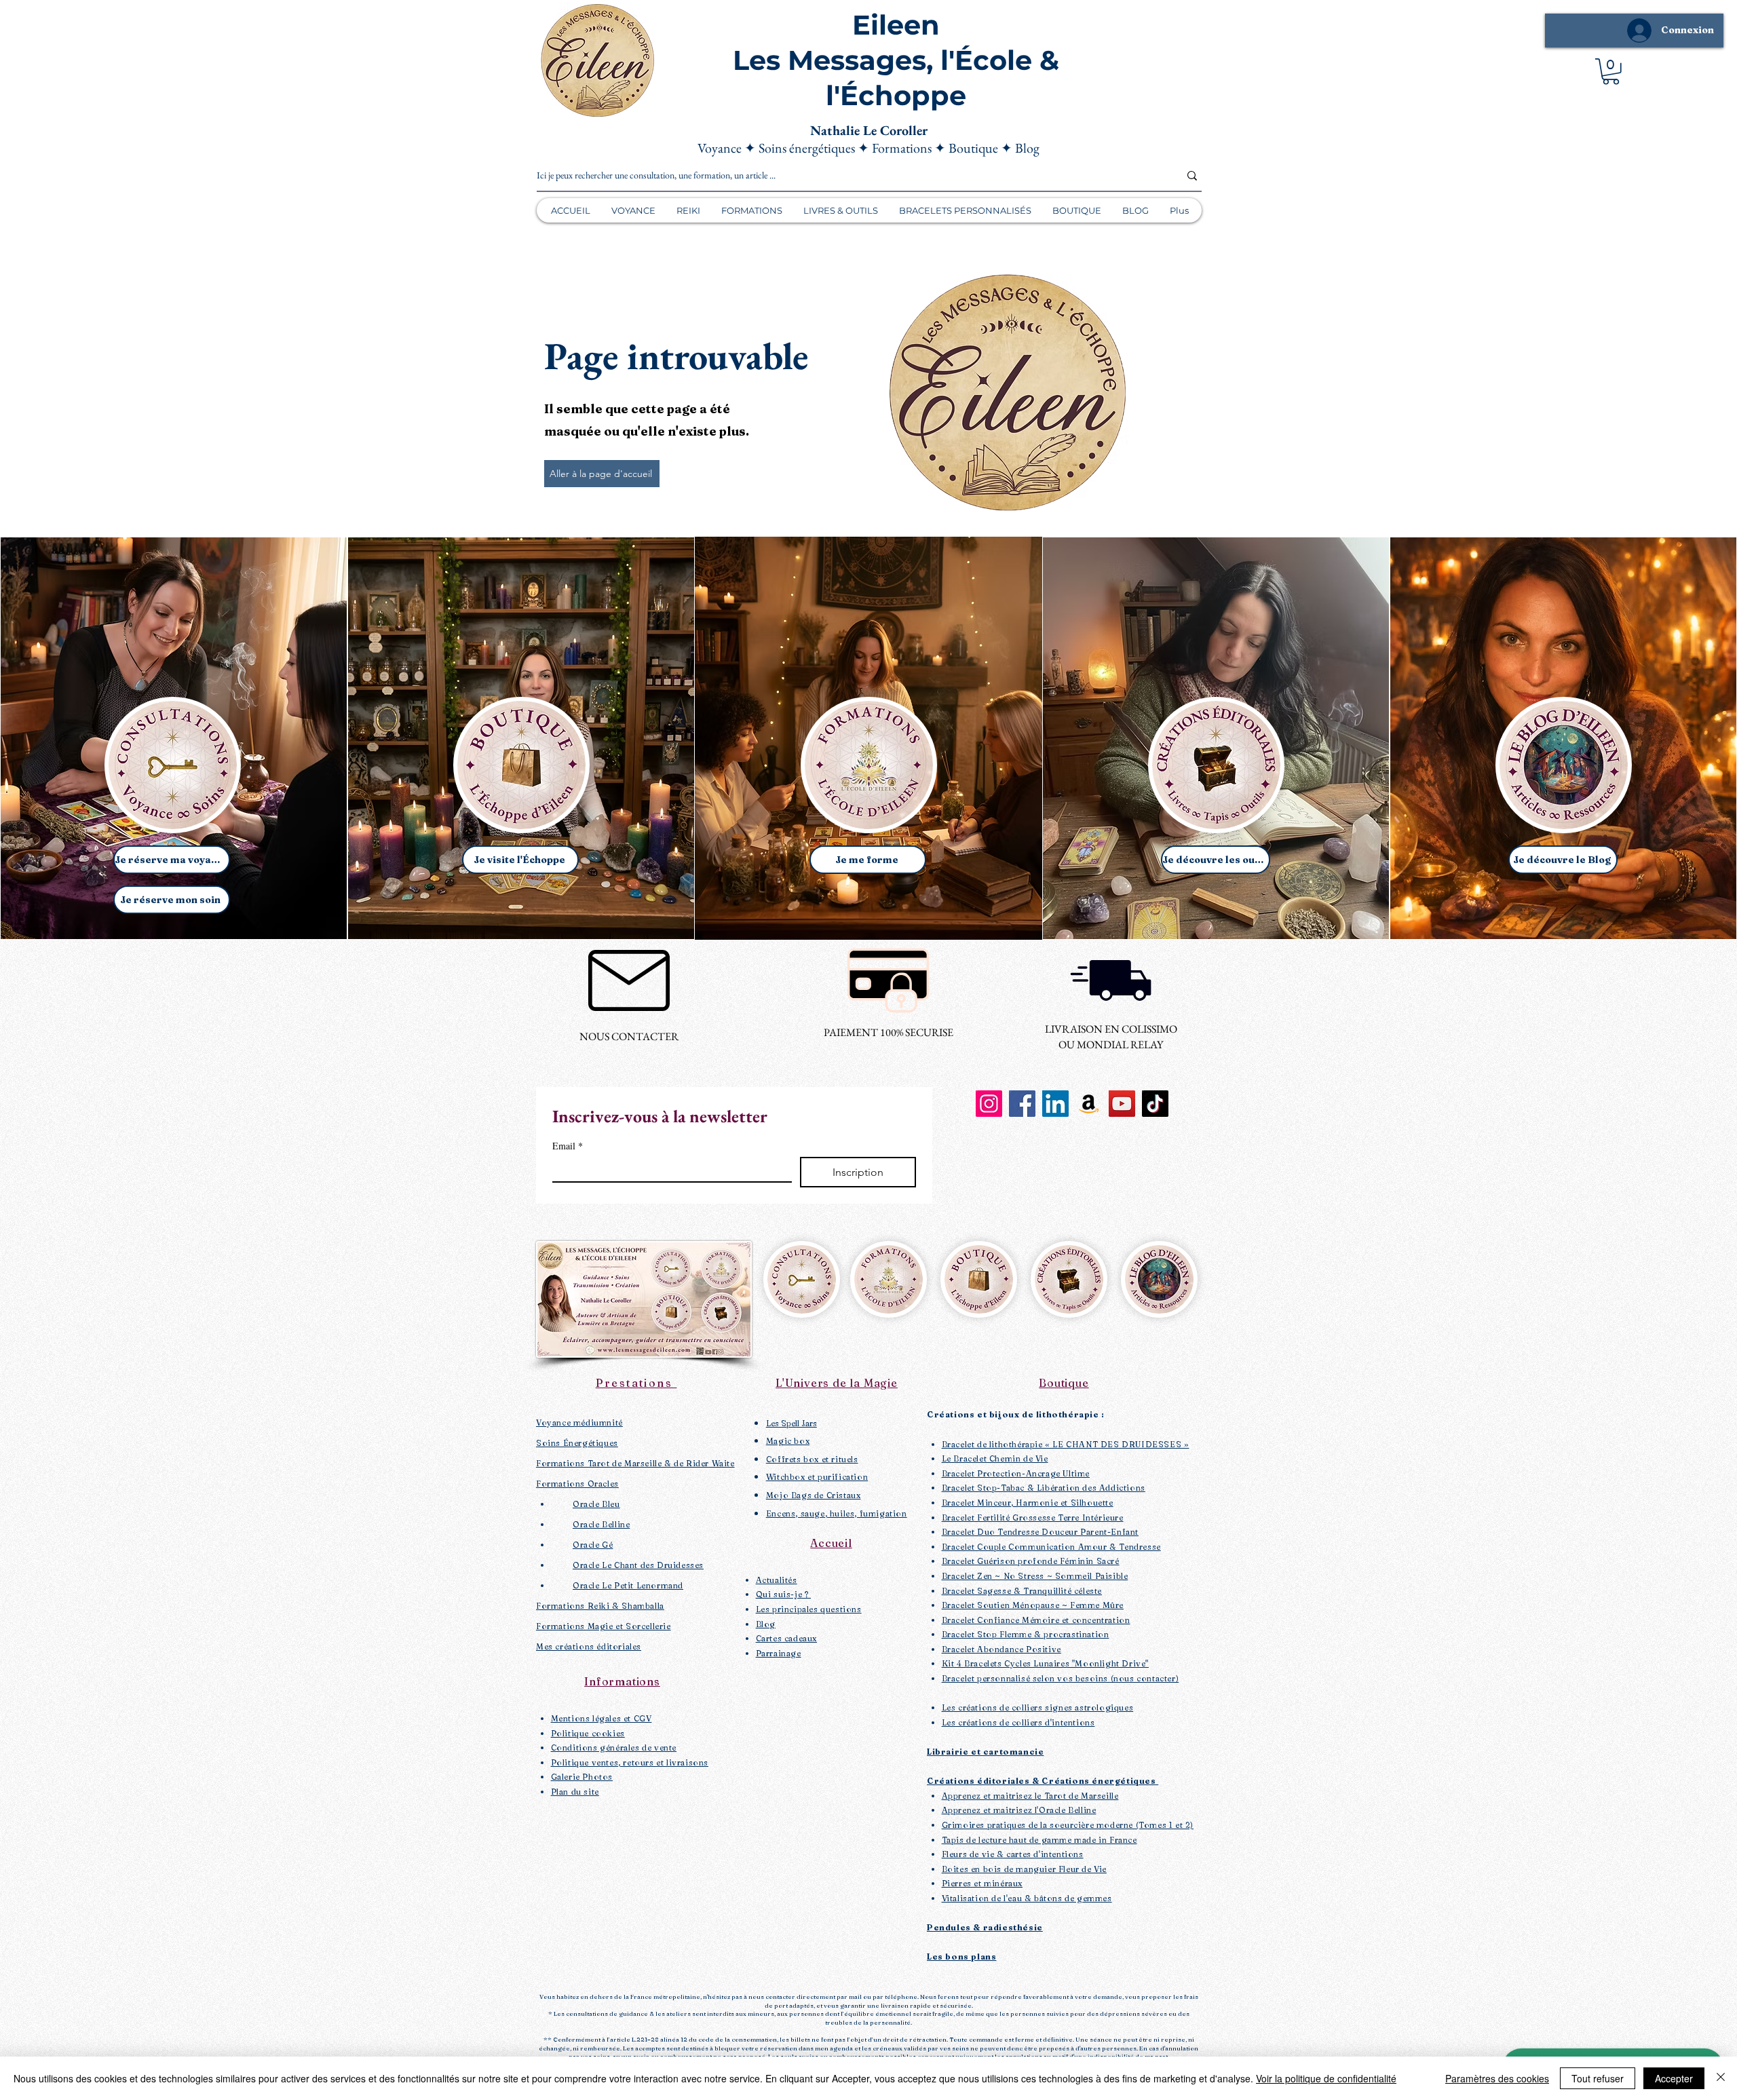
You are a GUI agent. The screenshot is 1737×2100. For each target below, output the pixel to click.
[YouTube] (1122, 1104)
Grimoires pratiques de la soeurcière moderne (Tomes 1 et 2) (1068, 1825)
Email (568, 1146)
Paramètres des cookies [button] (1497, 2078)
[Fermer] (1721, 2078)
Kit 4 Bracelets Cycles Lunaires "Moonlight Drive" (1045, 1663)
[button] (1611, 72)
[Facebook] (1022, 1104)
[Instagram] (989, 1104)
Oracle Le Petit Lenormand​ (628, 1585)
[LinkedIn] (1055, 1104)
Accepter (1674, 2078)
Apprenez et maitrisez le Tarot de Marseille (1030, 1796)
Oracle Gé (593, 1545)
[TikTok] (1155, 1104)
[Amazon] (1089, 1104)
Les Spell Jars (791, 1423)
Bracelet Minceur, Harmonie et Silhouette (1028, 1503)
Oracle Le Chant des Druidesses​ (638, 1565)
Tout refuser (1598, 2078)
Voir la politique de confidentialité (1326, 2078)
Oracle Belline (601, 1524)
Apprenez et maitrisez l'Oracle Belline (1019, 1810)
